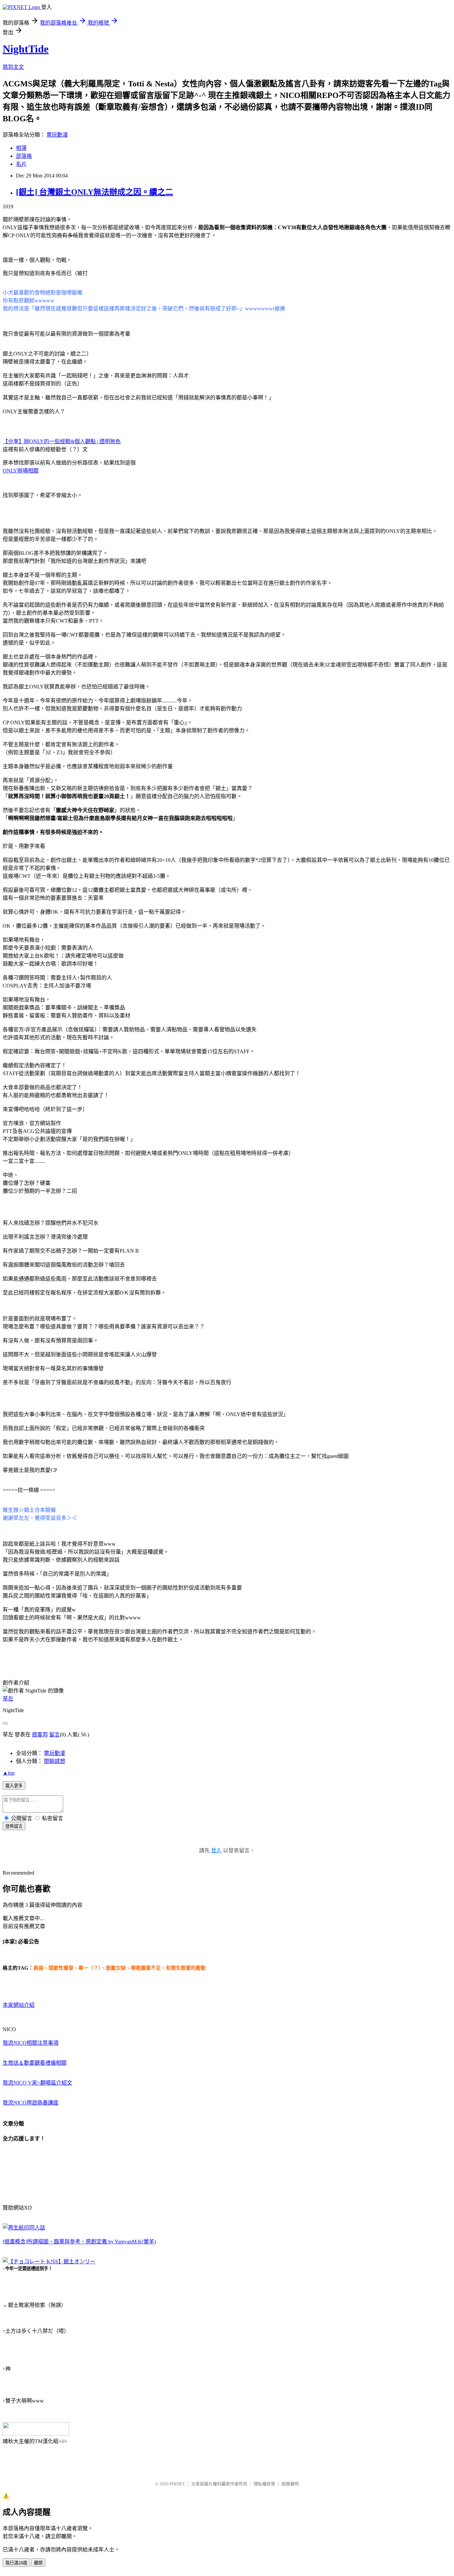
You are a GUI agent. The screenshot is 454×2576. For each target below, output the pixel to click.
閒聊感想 (55, 1761)
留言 (55, 1735)
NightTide (26, 49)
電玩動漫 (57, 135)
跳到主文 (13, 67)
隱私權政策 (264, 2484)
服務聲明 (290, 2484)
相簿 (21, 148)
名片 (21, 164)
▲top (9, 1773)
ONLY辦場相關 (21, 471)
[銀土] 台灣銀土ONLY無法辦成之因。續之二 (95, 192)
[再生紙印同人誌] (24, 2228)
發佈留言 (14, 1826)
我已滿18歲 (16, 2563)
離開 (38, 2563)
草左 (8, 1699)
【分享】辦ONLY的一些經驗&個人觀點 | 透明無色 (62, 441)
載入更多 (14, 1786)
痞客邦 (40, 1735)
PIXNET (177, 2484)
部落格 (24, 156)
